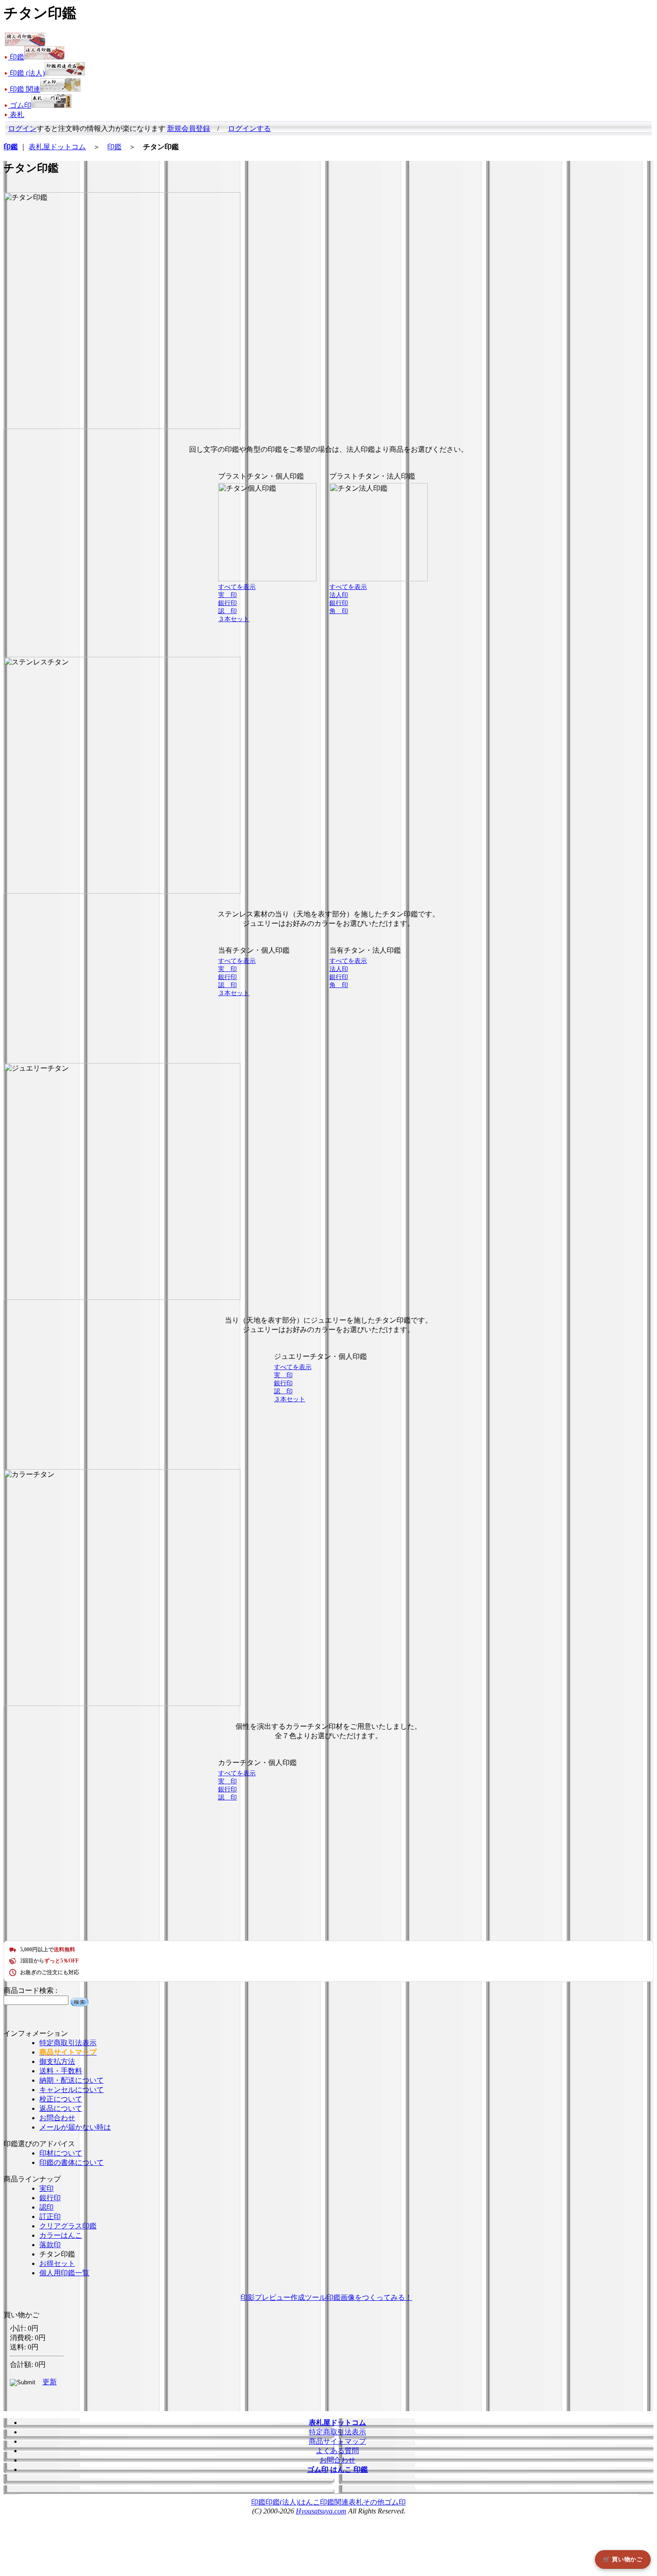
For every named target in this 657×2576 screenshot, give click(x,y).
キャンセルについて (72, 2090)
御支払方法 (57, 2061)
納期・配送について (72, 2080)
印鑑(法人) (282, 2502)
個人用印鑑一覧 (64, 2273)
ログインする (249, 128)
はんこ (309, 2502)
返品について (61, 2108)
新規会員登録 (189, 128)
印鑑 (114, 147)
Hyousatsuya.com (321, 2511)
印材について (61, 2153)
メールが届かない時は (75, 2127)
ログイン (22, 128)
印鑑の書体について (72, 2162)
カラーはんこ (61, 2235)
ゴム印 (395, 2502)
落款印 (50, 2245)
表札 (356, 2502)
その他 (374, 2502)
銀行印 (50, 2198)
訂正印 (50, 2217)
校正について (61, 2099)
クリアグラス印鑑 (68, 2226)
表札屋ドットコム (57, 147)
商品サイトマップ (337, 2441)
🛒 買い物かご (623, 2559)
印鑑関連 (334, 2502)
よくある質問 (337, 2451)
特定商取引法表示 (68, 2043)
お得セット (57, 2263)
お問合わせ (57, 2118)
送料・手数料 (61, 2071)
